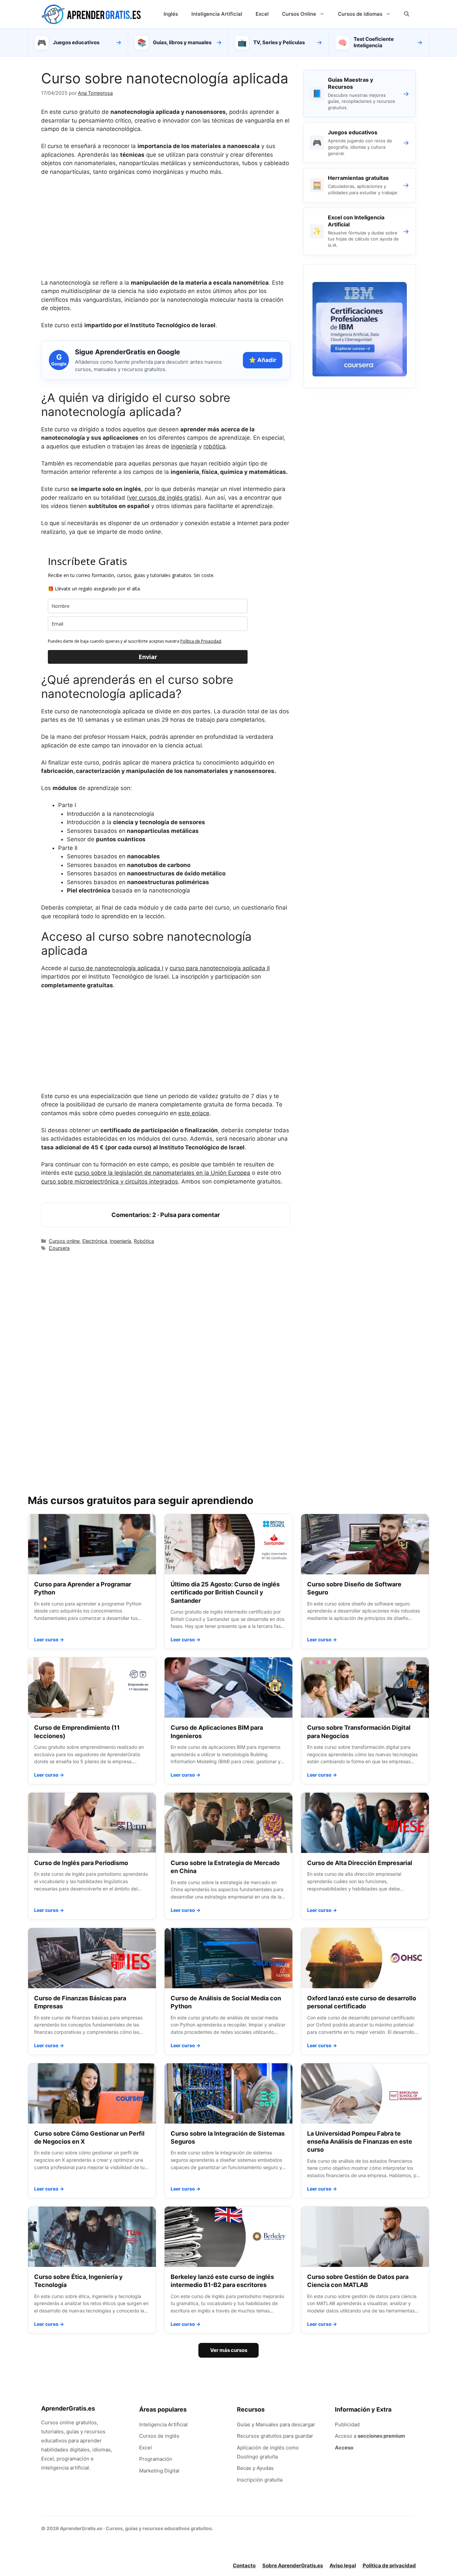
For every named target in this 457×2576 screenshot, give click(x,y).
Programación (156, 2459)
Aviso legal (343, 2565)
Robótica (144, 1241)
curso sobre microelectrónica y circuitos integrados (110, 1182)
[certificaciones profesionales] (360, 374)
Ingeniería (120, 1241)
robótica (214, 446)
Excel (262, 14)
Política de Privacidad (201, 641)
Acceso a (370, 2436)
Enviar (148, 657)
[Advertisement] (166, 232)
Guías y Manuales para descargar (276, 2424)
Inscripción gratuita (260, 2480)
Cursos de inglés (159, 2436)
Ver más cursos (229, 2350)
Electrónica (95, 1241)
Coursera (59, 1248)
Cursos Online (299, 14)
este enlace (194, 1113)
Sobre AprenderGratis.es (293, 2565)
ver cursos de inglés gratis (164, 498)
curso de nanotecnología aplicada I (116, 968)
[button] (407, 14)
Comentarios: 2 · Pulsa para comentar (166, 1215)
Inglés (171, 14)
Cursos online (64, 1241)
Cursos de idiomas (360, 14)
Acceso (344, 2448)
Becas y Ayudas (255, 2468)
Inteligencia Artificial (217, 14)
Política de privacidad (389, 2565)
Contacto (244, 2565)
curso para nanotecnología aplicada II (220, 968)
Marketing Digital (159, 2471)
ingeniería (184, 446)
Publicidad (347, 2424)
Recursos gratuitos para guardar (275, 2436)
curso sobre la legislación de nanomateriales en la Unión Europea (162, 1173)
